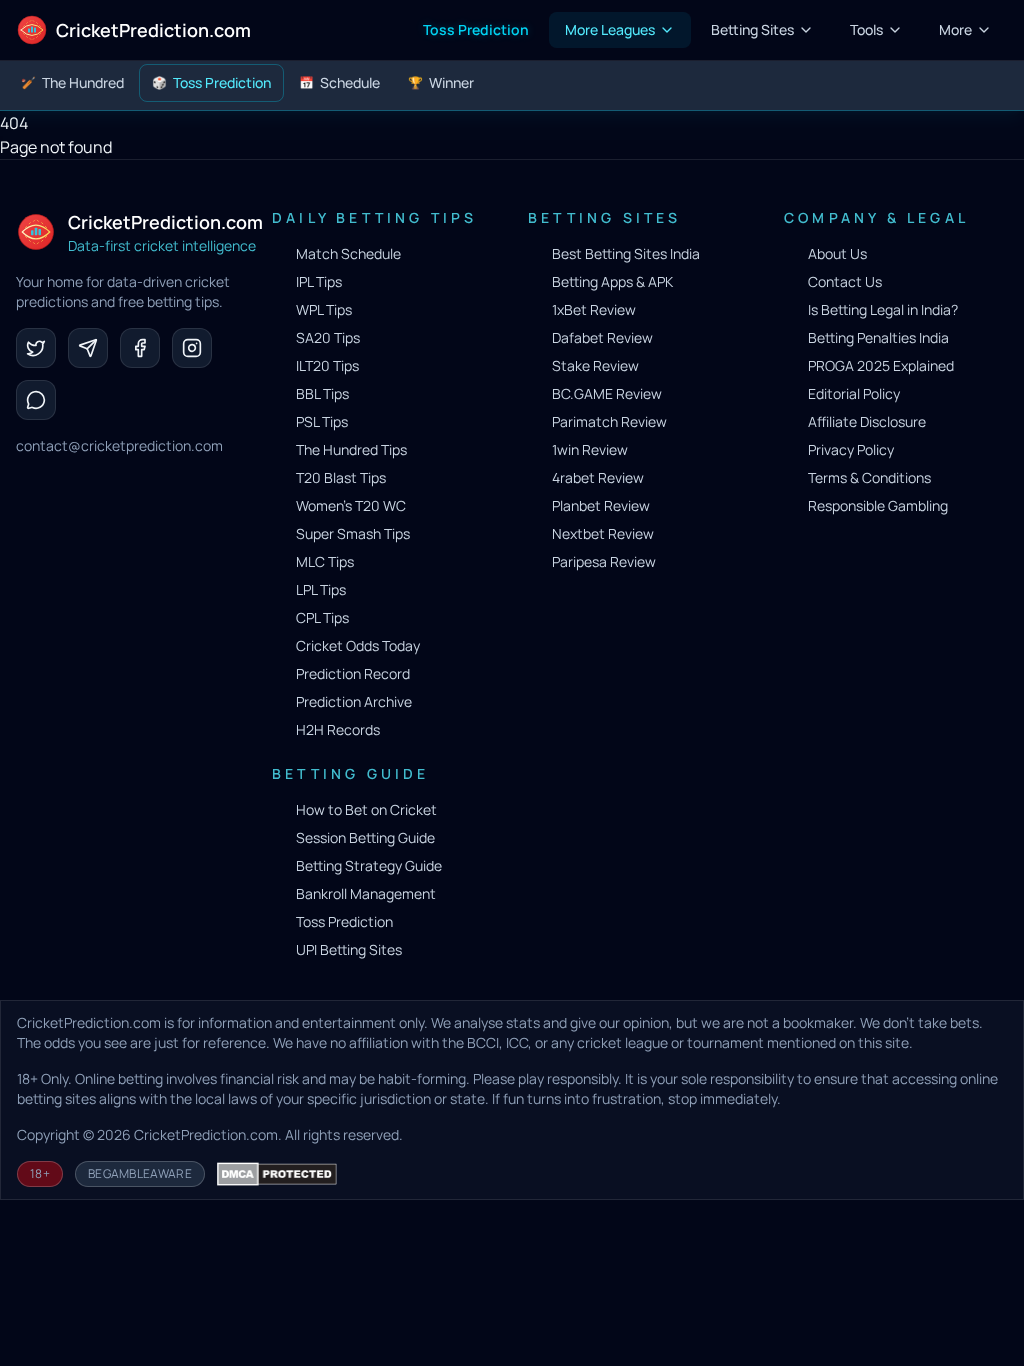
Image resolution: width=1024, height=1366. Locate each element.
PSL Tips (322, 421)
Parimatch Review (609, 421)
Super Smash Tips (353, 533)
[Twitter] (36, 348)
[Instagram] (192, 348)
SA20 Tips (328, 337)
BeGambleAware (140, 1173)
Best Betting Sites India (626, 253)
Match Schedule (348, 253)
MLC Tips (325, 561)
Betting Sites (752, 29)
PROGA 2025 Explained (881, 365)
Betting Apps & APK (612, 281)
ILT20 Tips (327, 365)
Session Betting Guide (365, 837)
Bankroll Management (366, 893)
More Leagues (610, 29)
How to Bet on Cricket (366, 809)
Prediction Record (353, 673)
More (955, 29)
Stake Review (595, 365)
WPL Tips (324, 309)
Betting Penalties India (878, 337)
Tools (866, 29)
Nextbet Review (603, 533)
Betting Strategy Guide (369, 865)
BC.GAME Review (607, 393)
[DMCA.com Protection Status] (277, 1174)
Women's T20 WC (351, 505)
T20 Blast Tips (341, 477)
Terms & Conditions (869, 477)
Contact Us (845, 281)
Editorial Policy (854, 393)
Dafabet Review (602, 337)
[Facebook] (140, 348)
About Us (837, 253)
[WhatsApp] (36, 400)
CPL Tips (322, 617)
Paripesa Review (604, 561)
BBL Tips (322, 393)
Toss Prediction (344, 921)
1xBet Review (594, 309)
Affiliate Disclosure (867, 421)
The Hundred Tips (351, 449)
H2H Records (338, 729)
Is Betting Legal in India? (883, 309)
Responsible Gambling (878, 505)
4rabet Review (598, 477)
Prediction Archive (354, 701)
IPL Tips (319, 281)
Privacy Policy (851, 449)
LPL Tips (321, 589)
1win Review (590, 449)
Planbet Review (601, 505)
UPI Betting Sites (349, 949)
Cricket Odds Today (358, 645)
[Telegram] (88, 348)
